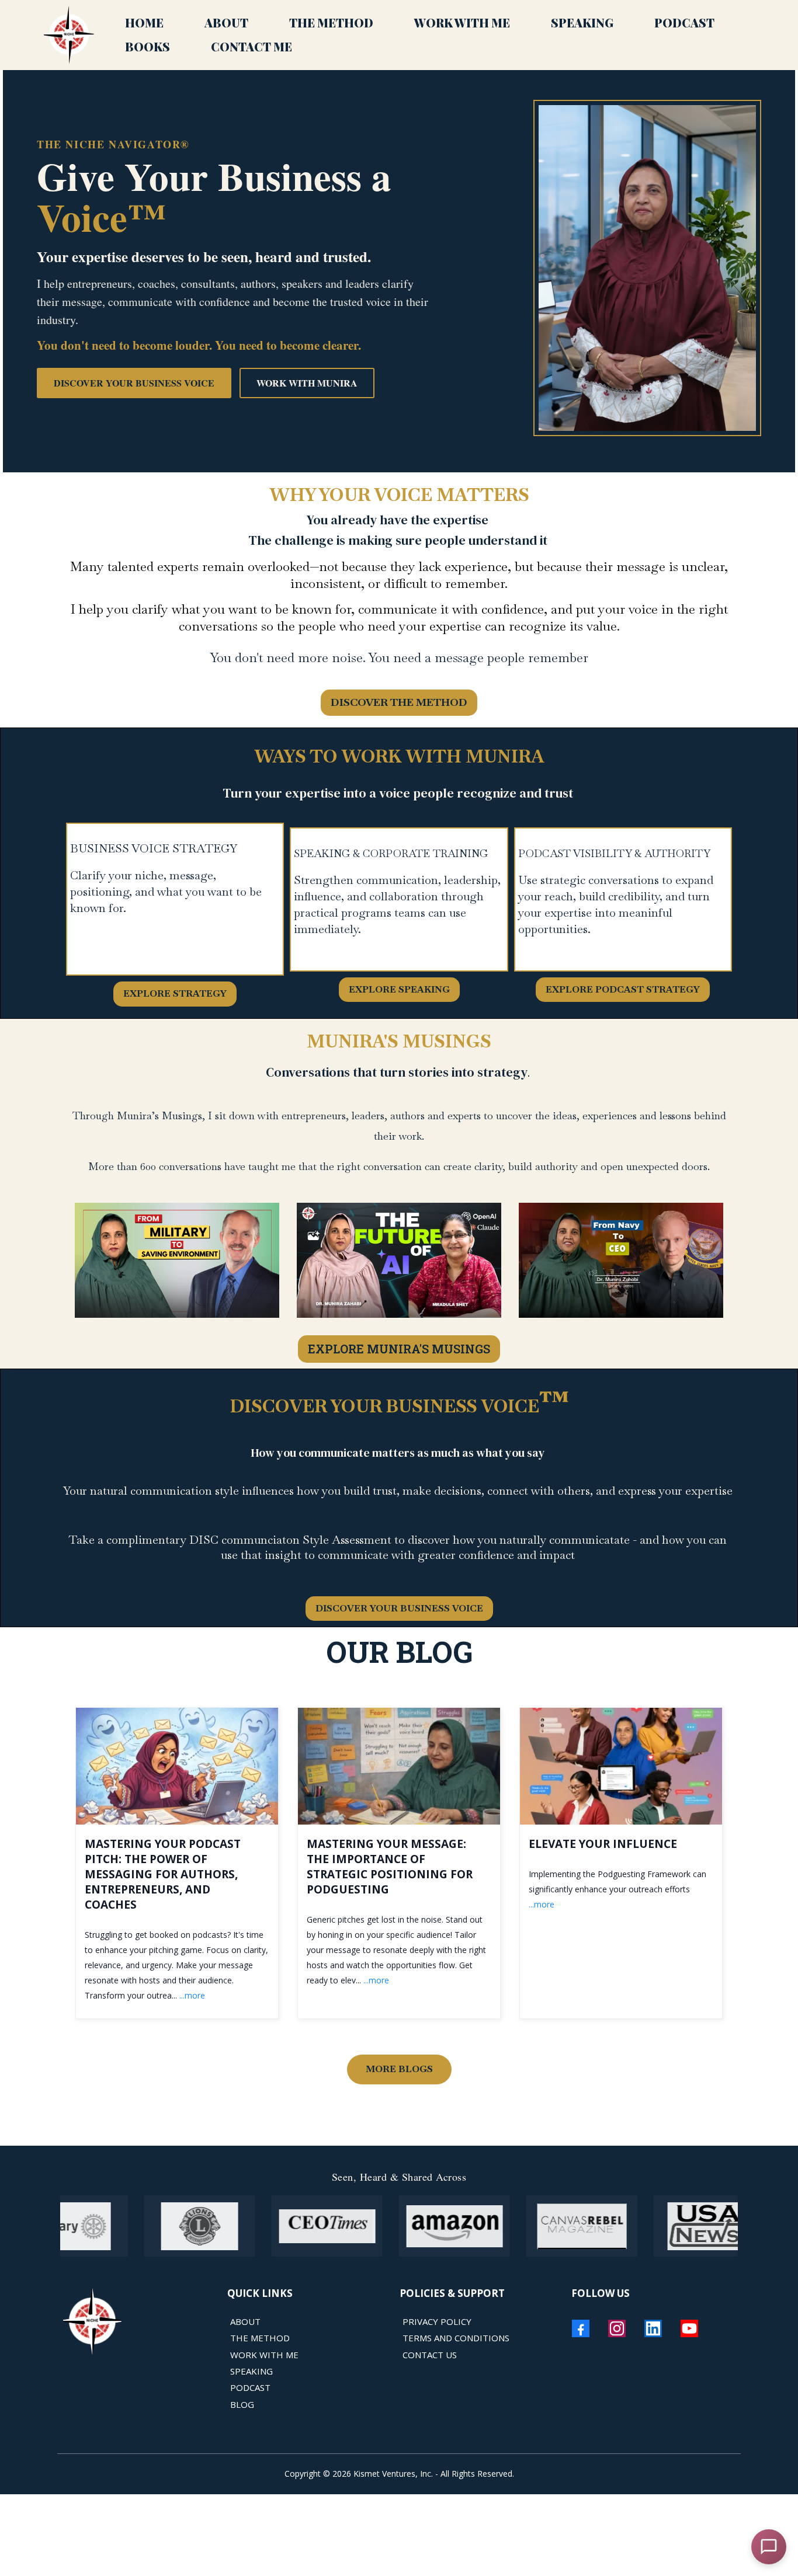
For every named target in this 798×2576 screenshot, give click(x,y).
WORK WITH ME (462, 22)
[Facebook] (581, 2328)
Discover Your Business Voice (134, 383)
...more (192, 1995)
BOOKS (148, 46)
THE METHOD (331, 22)
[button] (177, 1863)
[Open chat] (769, 2547)
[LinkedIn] (653, 2328)
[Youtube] (689, 2328)
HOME (144, 22)
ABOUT (226, 22)
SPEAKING (582, 22)
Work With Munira (307, 383)
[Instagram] (617, 2328)
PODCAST (684, 22)
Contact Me (251, 46)
